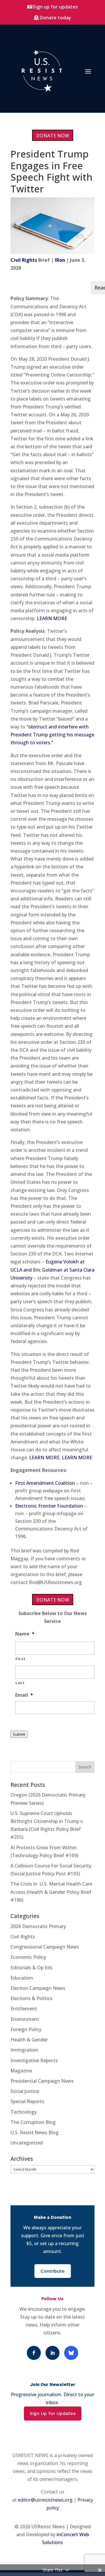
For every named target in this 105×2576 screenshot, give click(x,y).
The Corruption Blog (33, 2122)
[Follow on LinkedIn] (52, 2353)
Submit (19, 1734)
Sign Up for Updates (53, 2413)
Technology (24, 2112)
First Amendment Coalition (45, 1483)
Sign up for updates (55, 7)
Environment (25, 2019)
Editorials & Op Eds (32, 1968)
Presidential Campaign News (42, 2081)
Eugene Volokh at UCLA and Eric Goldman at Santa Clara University (52, 1270)
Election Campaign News (38, 1988)
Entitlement (24, 2009)
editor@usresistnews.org (45, 2500)
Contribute (53, 2271)
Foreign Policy (26, 2029)
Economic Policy (28, 1957)
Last (20, 1683)
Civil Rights (24, 260)
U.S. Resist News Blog (35, 2132)
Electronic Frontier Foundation (49, 1506)
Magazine (21, 2071)
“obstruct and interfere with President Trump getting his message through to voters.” (52, 735)
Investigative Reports (34, 2060)
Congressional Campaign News (45, 1947)
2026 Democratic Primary (38, 1926)
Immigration (24, 2050)
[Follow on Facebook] (34, 2353)
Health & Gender (29, 2040)
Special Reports (27, 2101)
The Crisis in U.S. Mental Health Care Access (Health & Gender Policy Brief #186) (51, 1892)
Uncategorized (27, 2143)
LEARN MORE (52, 618)
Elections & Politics (32, 1998)
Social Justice (25, 2091)
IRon (60, 260)
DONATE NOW (53, 136)
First (20, 1659)
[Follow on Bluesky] (71, 2353)
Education (22, 1978)
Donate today (55, 18)
